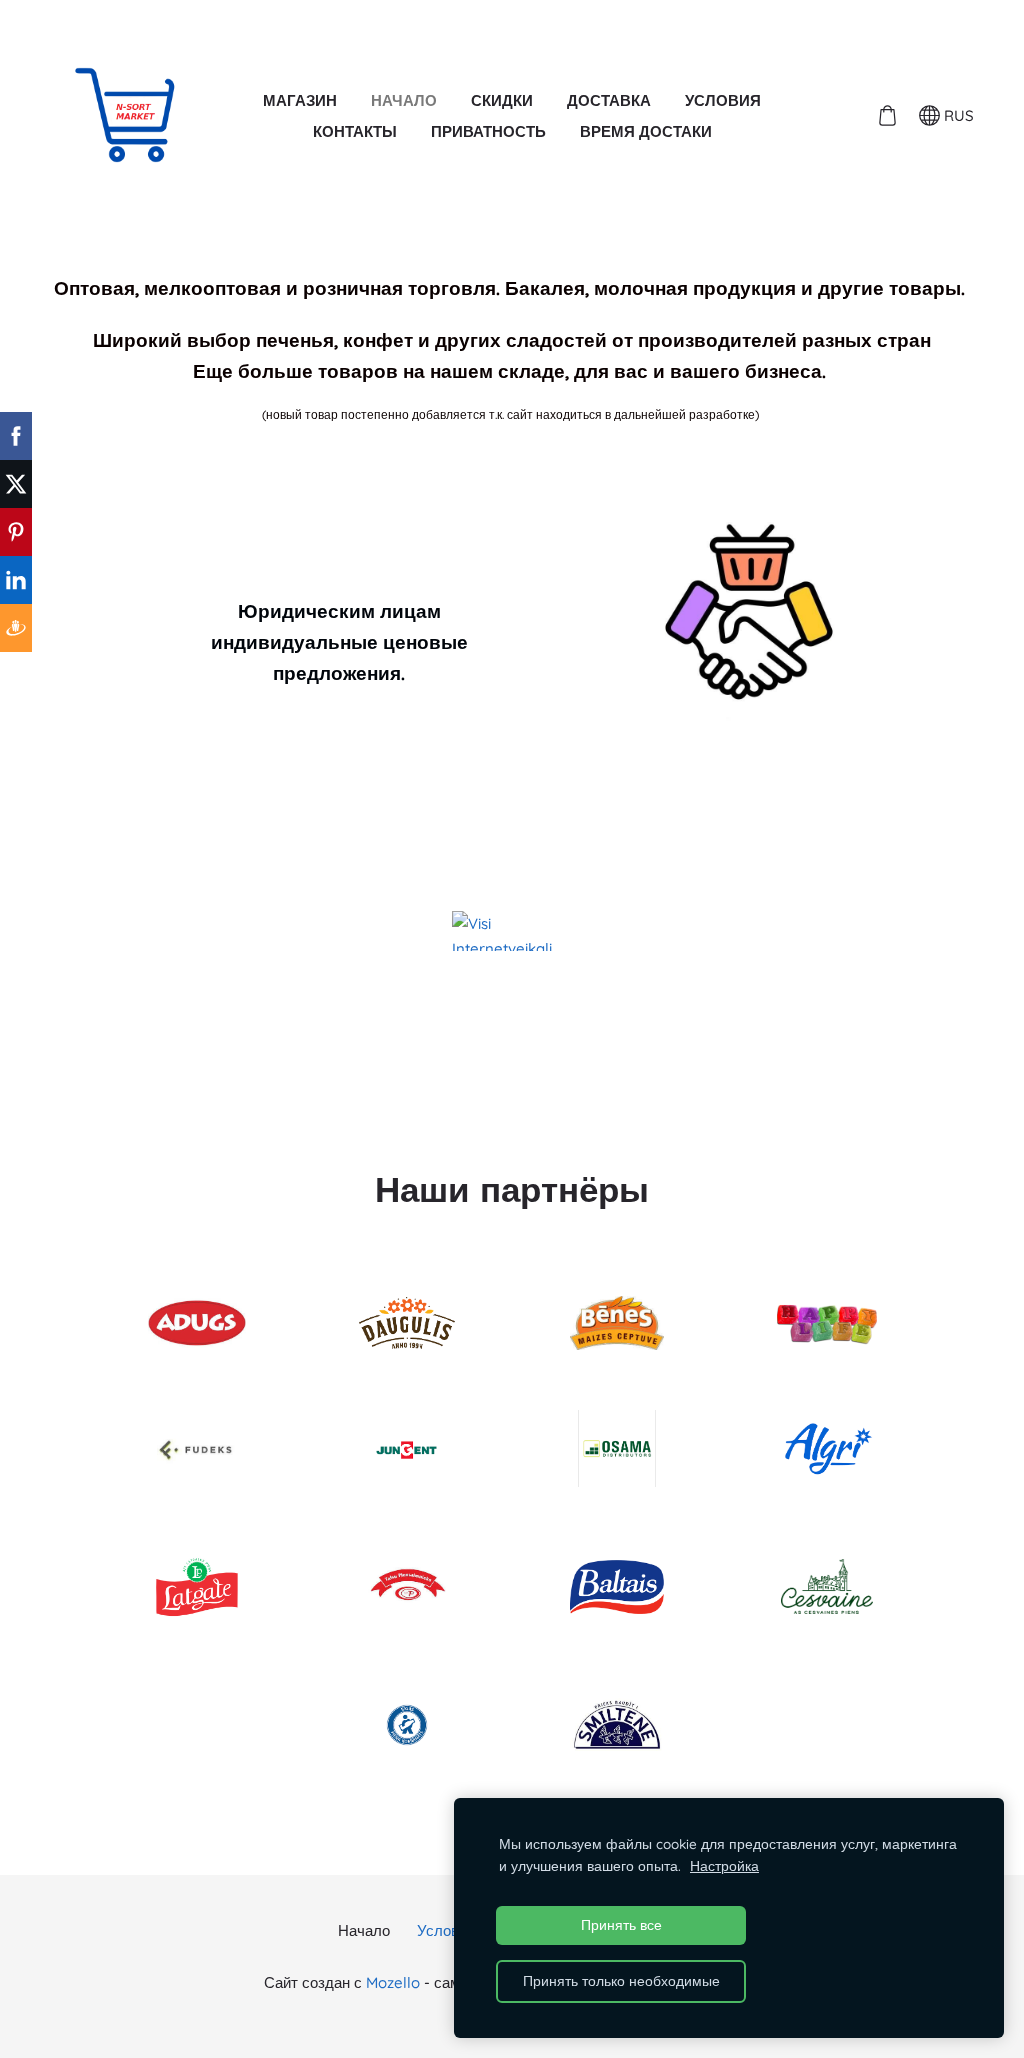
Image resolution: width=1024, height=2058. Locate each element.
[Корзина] (887, 116)
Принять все (621, 1924)
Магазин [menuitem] (300, 100)
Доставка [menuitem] (609, 100)
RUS (957, 115)
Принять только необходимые (621, 1980)
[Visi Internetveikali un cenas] (512, 931)
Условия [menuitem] (723, 100)
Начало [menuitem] (404, 100)
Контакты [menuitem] (355, 131)
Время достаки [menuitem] (646, 131)
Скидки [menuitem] (502, 100)
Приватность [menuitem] (488, 131)
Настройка (724, 1865)
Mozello (393, 1982)
